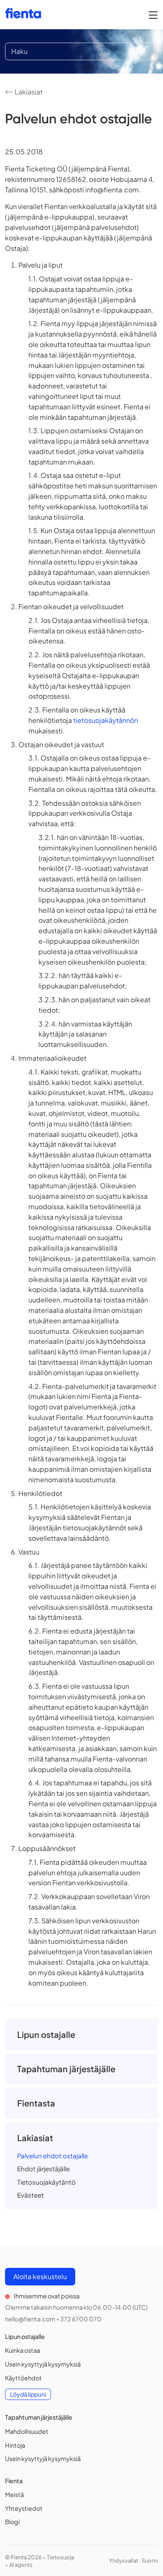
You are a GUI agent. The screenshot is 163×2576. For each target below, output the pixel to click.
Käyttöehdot (23, 2378)
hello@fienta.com (30, 2319)
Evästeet (31, 2195)
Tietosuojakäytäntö (46, 2182)
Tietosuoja (60, 2557)
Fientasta (36, 2103)
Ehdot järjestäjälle (43, 2169)
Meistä (14, 2494)
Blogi (12, 2522)
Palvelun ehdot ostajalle (52, 2156)
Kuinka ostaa (23, 2350)
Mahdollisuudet (27, 2431)
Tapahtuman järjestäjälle (66, 2069)
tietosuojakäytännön (106, 720)
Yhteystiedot (24, 2508)
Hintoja (15, 2445)
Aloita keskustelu (40, 2276)
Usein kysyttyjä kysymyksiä (43, 2364)
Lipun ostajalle (46, 2034)
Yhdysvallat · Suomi (134, 2561)
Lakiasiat (28, 92)
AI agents (21, 2565)
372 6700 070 (81, 2319)
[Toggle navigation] (153, 15)
